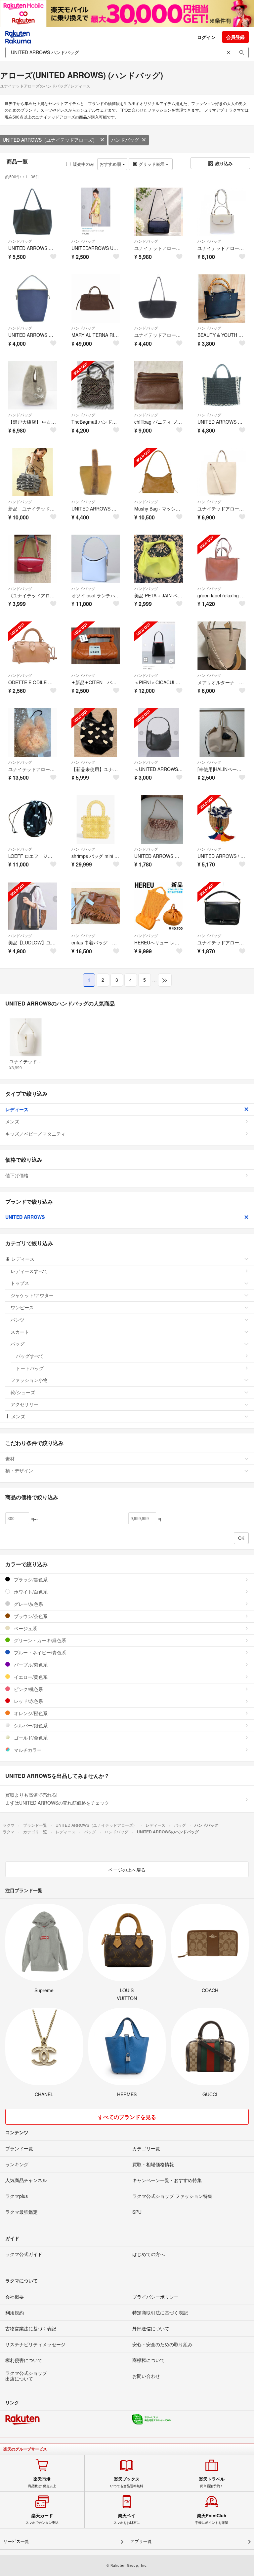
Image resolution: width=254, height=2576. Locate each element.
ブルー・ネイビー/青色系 (39, 1652)
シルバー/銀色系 (30, 1725)
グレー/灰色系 (28, 1604)
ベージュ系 (25, 1628)
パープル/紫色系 (30, 1665)
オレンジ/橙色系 (30, 1713)
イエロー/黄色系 (30, 1677)
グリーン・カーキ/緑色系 (39, 1640)
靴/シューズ (23, 1392)
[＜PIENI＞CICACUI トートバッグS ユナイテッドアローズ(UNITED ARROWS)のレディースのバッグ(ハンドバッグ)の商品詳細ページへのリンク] (159, 646)
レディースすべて (29, 1271)
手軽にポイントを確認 (212, 2519)
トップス (20, 1283)
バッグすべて (30, 1356)
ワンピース (22, 1307)
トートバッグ (30, 1368)
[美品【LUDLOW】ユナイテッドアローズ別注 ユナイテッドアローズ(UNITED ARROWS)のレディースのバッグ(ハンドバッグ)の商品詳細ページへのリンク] (33, 906)
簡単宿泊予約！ (212, 2482)
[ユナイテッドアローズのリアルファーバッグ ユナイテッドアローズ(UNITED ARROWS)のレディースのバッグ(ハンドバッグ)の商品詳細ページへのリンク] (33, 733)
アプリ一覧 (141, 2541)
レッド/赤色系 (28, 1701)
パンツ (18, 1320)
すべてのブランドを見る (127, 2117)
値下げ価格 (17, 1175)
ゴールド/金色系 (30, 1738)
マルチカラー (27, 1750)
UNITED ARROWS (25, 1217)
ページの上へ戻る (127, 1870)
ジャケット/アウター (32, 1295)
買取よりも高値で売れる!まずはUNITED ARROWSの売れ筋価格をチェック (57, 1799)
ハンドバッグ (125, 140)
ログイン (206, 37)
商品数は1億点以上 (42, 2482)
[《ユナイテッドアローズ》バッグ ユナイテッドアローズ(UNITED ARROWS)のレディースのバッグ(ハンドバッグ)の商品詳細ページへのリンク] (33, 559)
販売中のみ (84, 164)
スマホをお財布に (127, 2519)
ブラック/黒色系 (30, 1579)
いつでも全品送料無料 (127, 2482)
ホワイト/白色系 (30, 1592)
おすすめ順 (111, 164)
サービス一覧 (16, 2541)
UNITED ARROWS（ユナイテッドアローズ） (50, 140)
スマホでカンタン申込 (42, 2519)
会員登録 (235, 37)
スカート (20, 1332)
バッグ (18, 1344)
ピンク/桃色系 (28, 1689)
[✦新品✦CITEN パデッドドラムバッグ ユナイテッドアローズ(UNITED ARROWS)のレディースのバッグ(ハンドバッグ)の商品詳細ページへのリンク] (96, 646)
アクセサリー (24, 1404)
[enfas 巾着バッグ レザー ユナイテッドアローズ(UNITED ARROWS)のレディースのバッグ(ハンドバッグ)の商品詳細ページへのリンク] (96, 906)
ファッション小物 (29, 1380)
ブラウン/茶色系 (30, 1616)
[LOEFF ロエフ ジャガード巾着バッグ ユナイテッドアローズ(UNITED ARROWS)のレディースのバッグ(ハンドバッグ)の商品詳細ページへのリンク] (33, 819)
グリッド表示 (151, 164)
